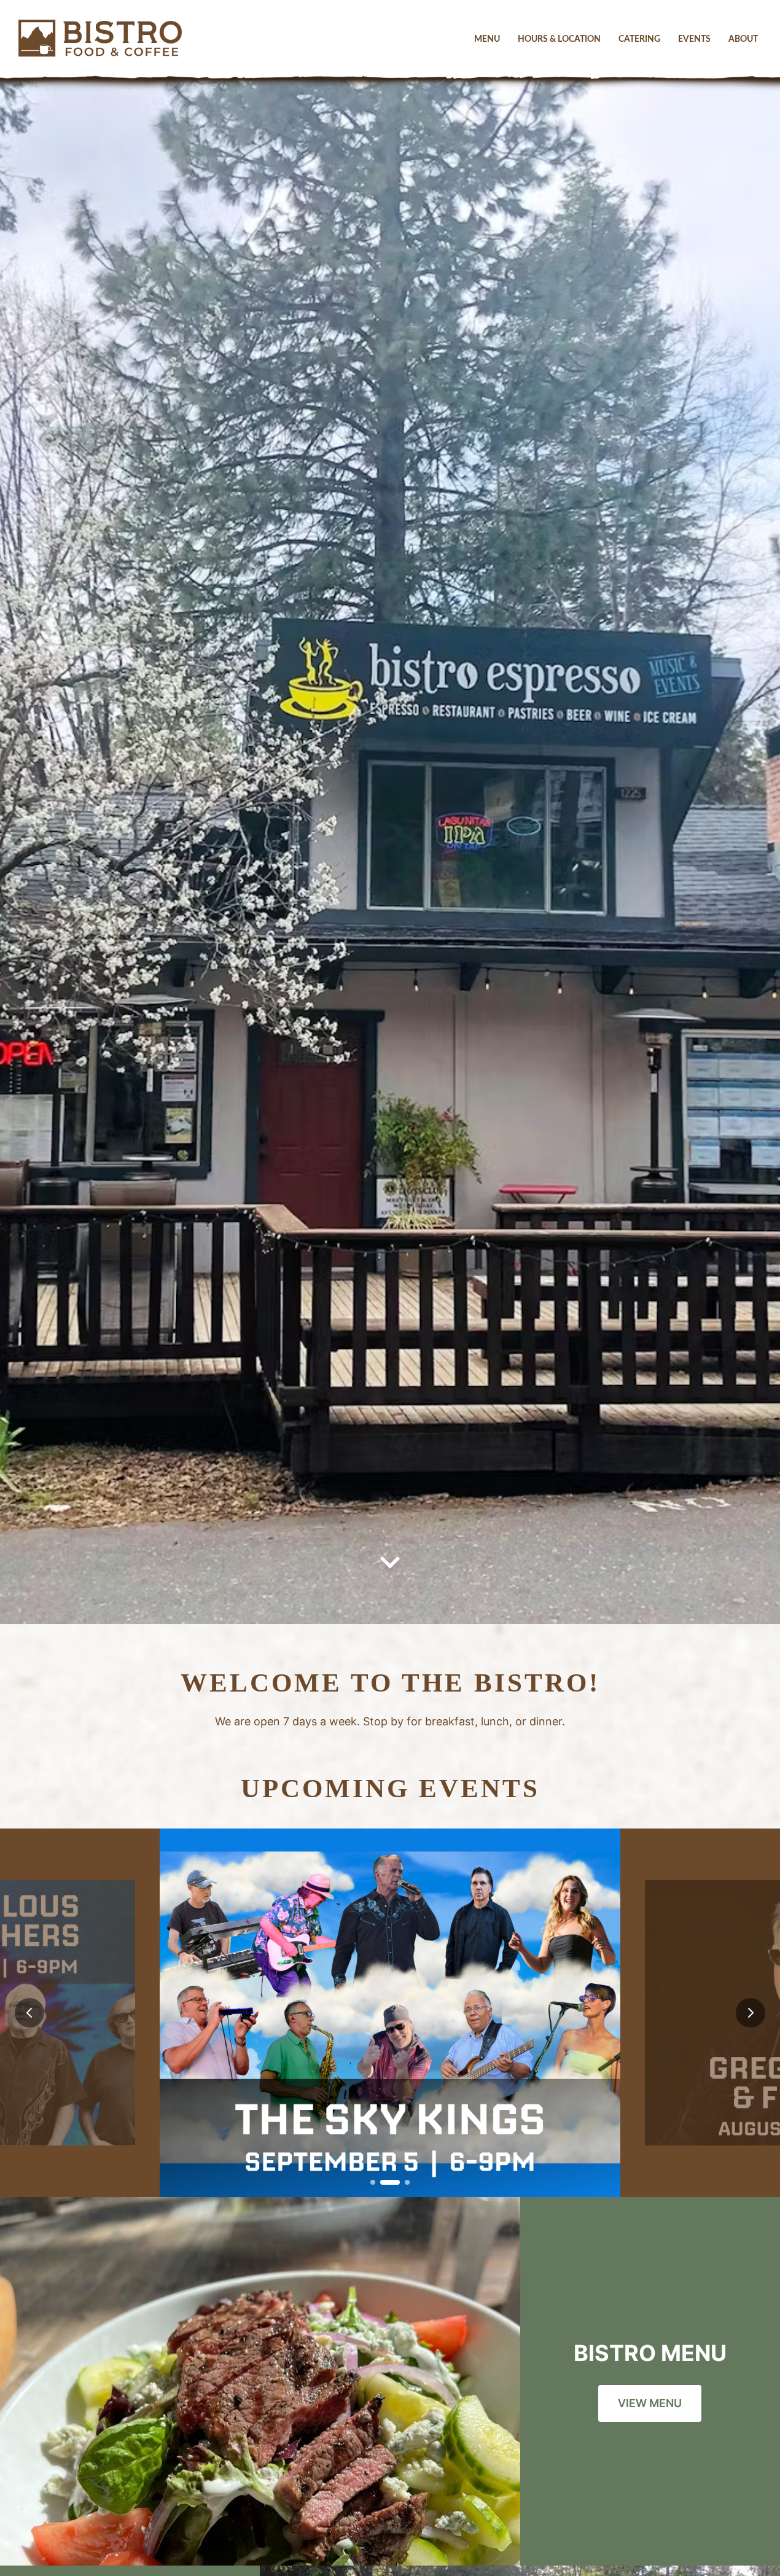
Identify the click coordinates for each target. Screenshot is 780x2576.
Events (694, 39)
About (743, 39)
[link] (390, 2013)
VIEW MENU (650, 2403)
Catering (639, 39)
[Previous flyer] (29, 2013)
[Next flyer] (751, 2013)
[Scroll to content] (390, 1565)
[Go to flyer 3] (407, 2182)
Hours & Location (559, 39)
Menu (487, 39)
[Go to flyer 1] (373, 2182)
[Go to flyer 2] (390, 2182)
